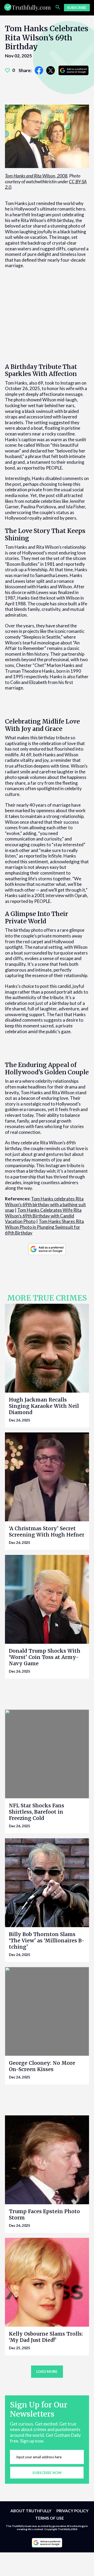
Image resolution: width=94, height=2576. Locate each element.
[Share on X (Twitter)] (51, 70)
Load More (47, 2372)
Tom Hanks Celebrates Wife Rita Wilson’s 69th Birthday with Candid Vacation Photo (43, 1216)
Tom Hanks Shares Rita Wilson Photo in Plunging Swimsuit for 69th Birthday (44, 1227)
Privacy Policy (72, 2511)
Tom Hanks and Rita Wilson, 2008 (36, 176)
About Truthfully (31, 2511)
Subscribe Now (47, 2472)
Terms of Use (50, 2518)
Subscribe (77, 8)
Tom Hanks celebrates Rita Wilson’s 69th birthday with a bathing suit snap (45, 1204)
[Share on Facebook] (39, 70)
